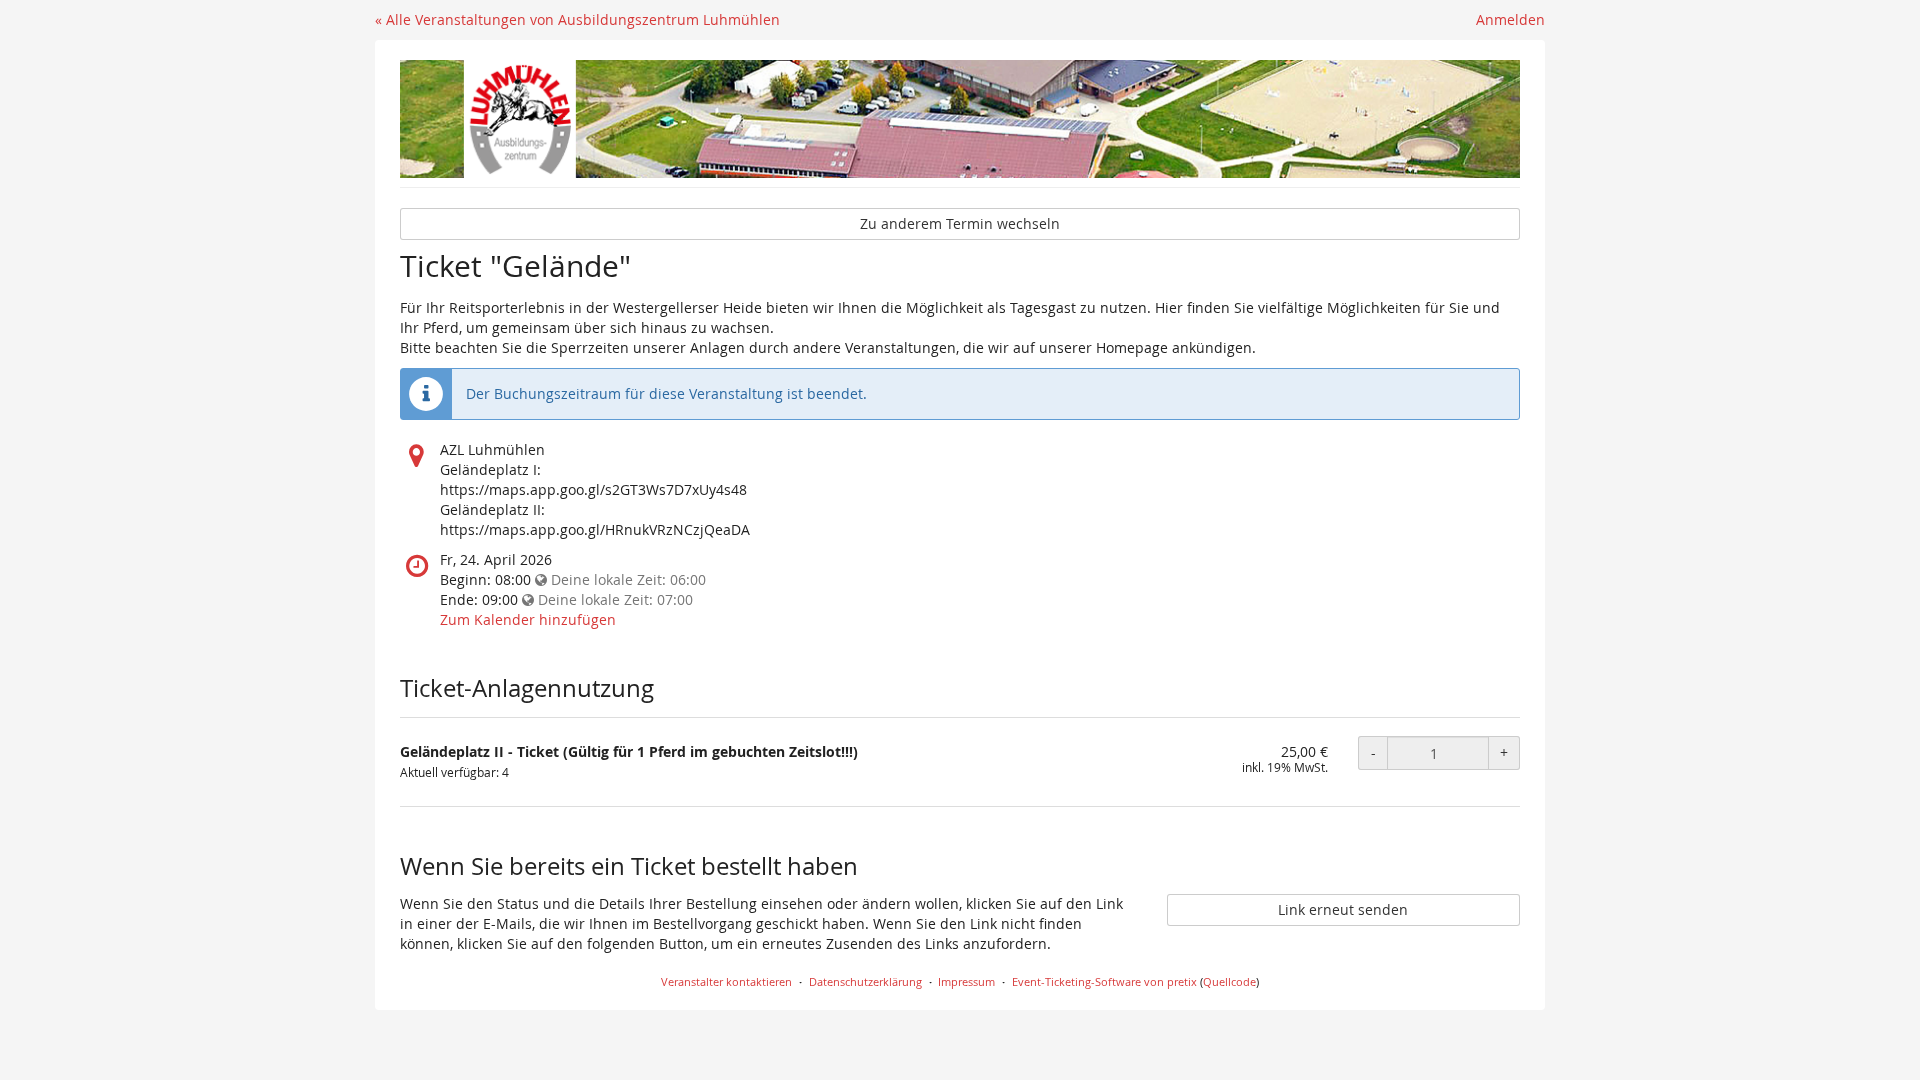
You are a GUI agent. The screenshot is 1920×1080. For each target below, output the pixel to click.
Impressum (966, 981)
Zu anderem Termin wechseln (960, 223)
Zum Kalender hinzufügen (528, 619)
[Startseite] (960, 119)
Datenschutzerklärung (865, 981)
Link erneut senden (1343, 909)
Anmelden (1510, 19)
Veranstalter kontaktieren (726, 981)
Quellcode (1229, 981)
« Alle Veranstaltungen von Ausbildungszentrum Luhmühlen (577, 19)
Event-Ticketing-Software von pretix (1104, 981)
